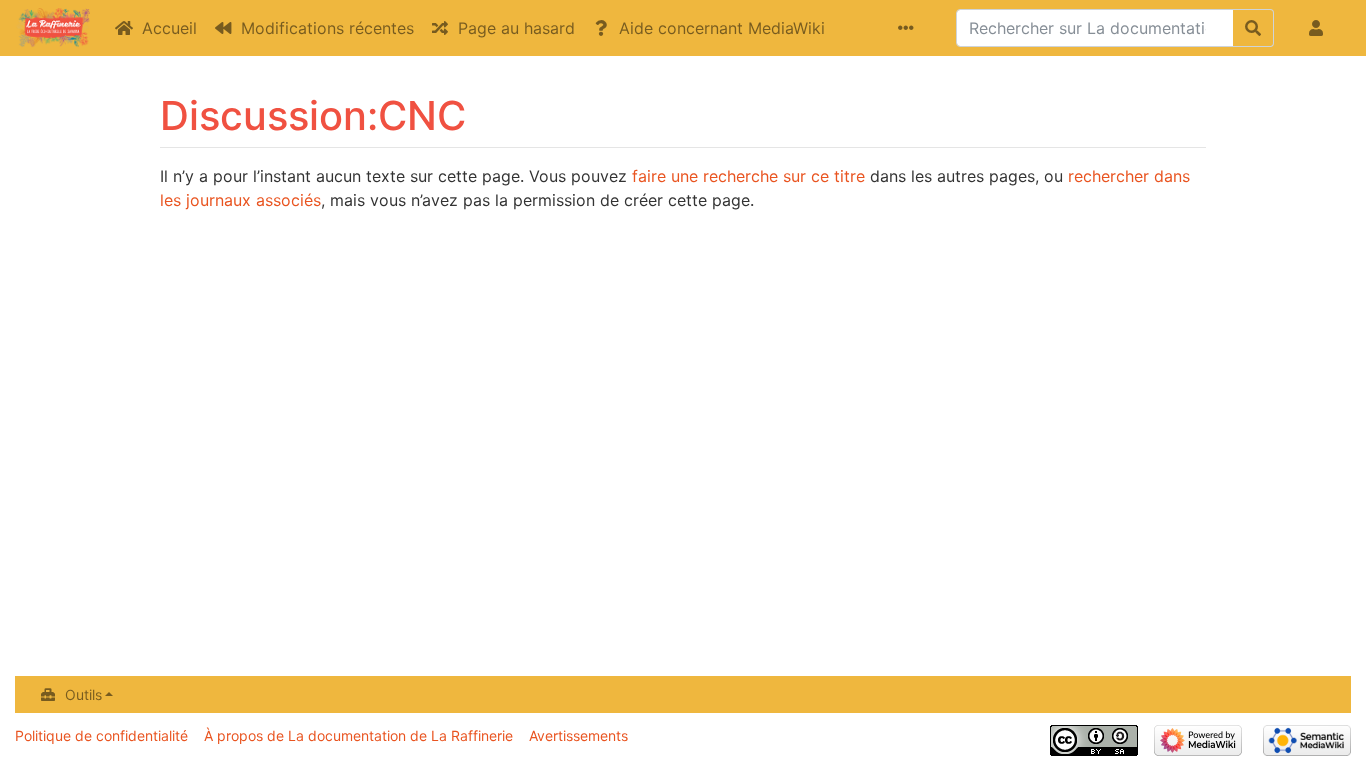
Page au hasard (516, 28)
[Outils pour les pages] (910, 28)
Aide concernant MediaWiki (722, 28)
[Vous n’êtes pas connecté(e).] (1320, 28)
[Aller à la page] (1253, 28)
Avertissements (578, 735)
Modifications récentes (327, 28)
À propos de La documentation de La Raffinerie (358, 735)
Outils (83, 694)
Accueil (169, 28)
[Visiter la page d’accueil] (53, 30)
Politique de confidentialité (101, 735)
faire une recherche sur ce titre (748, 176)
